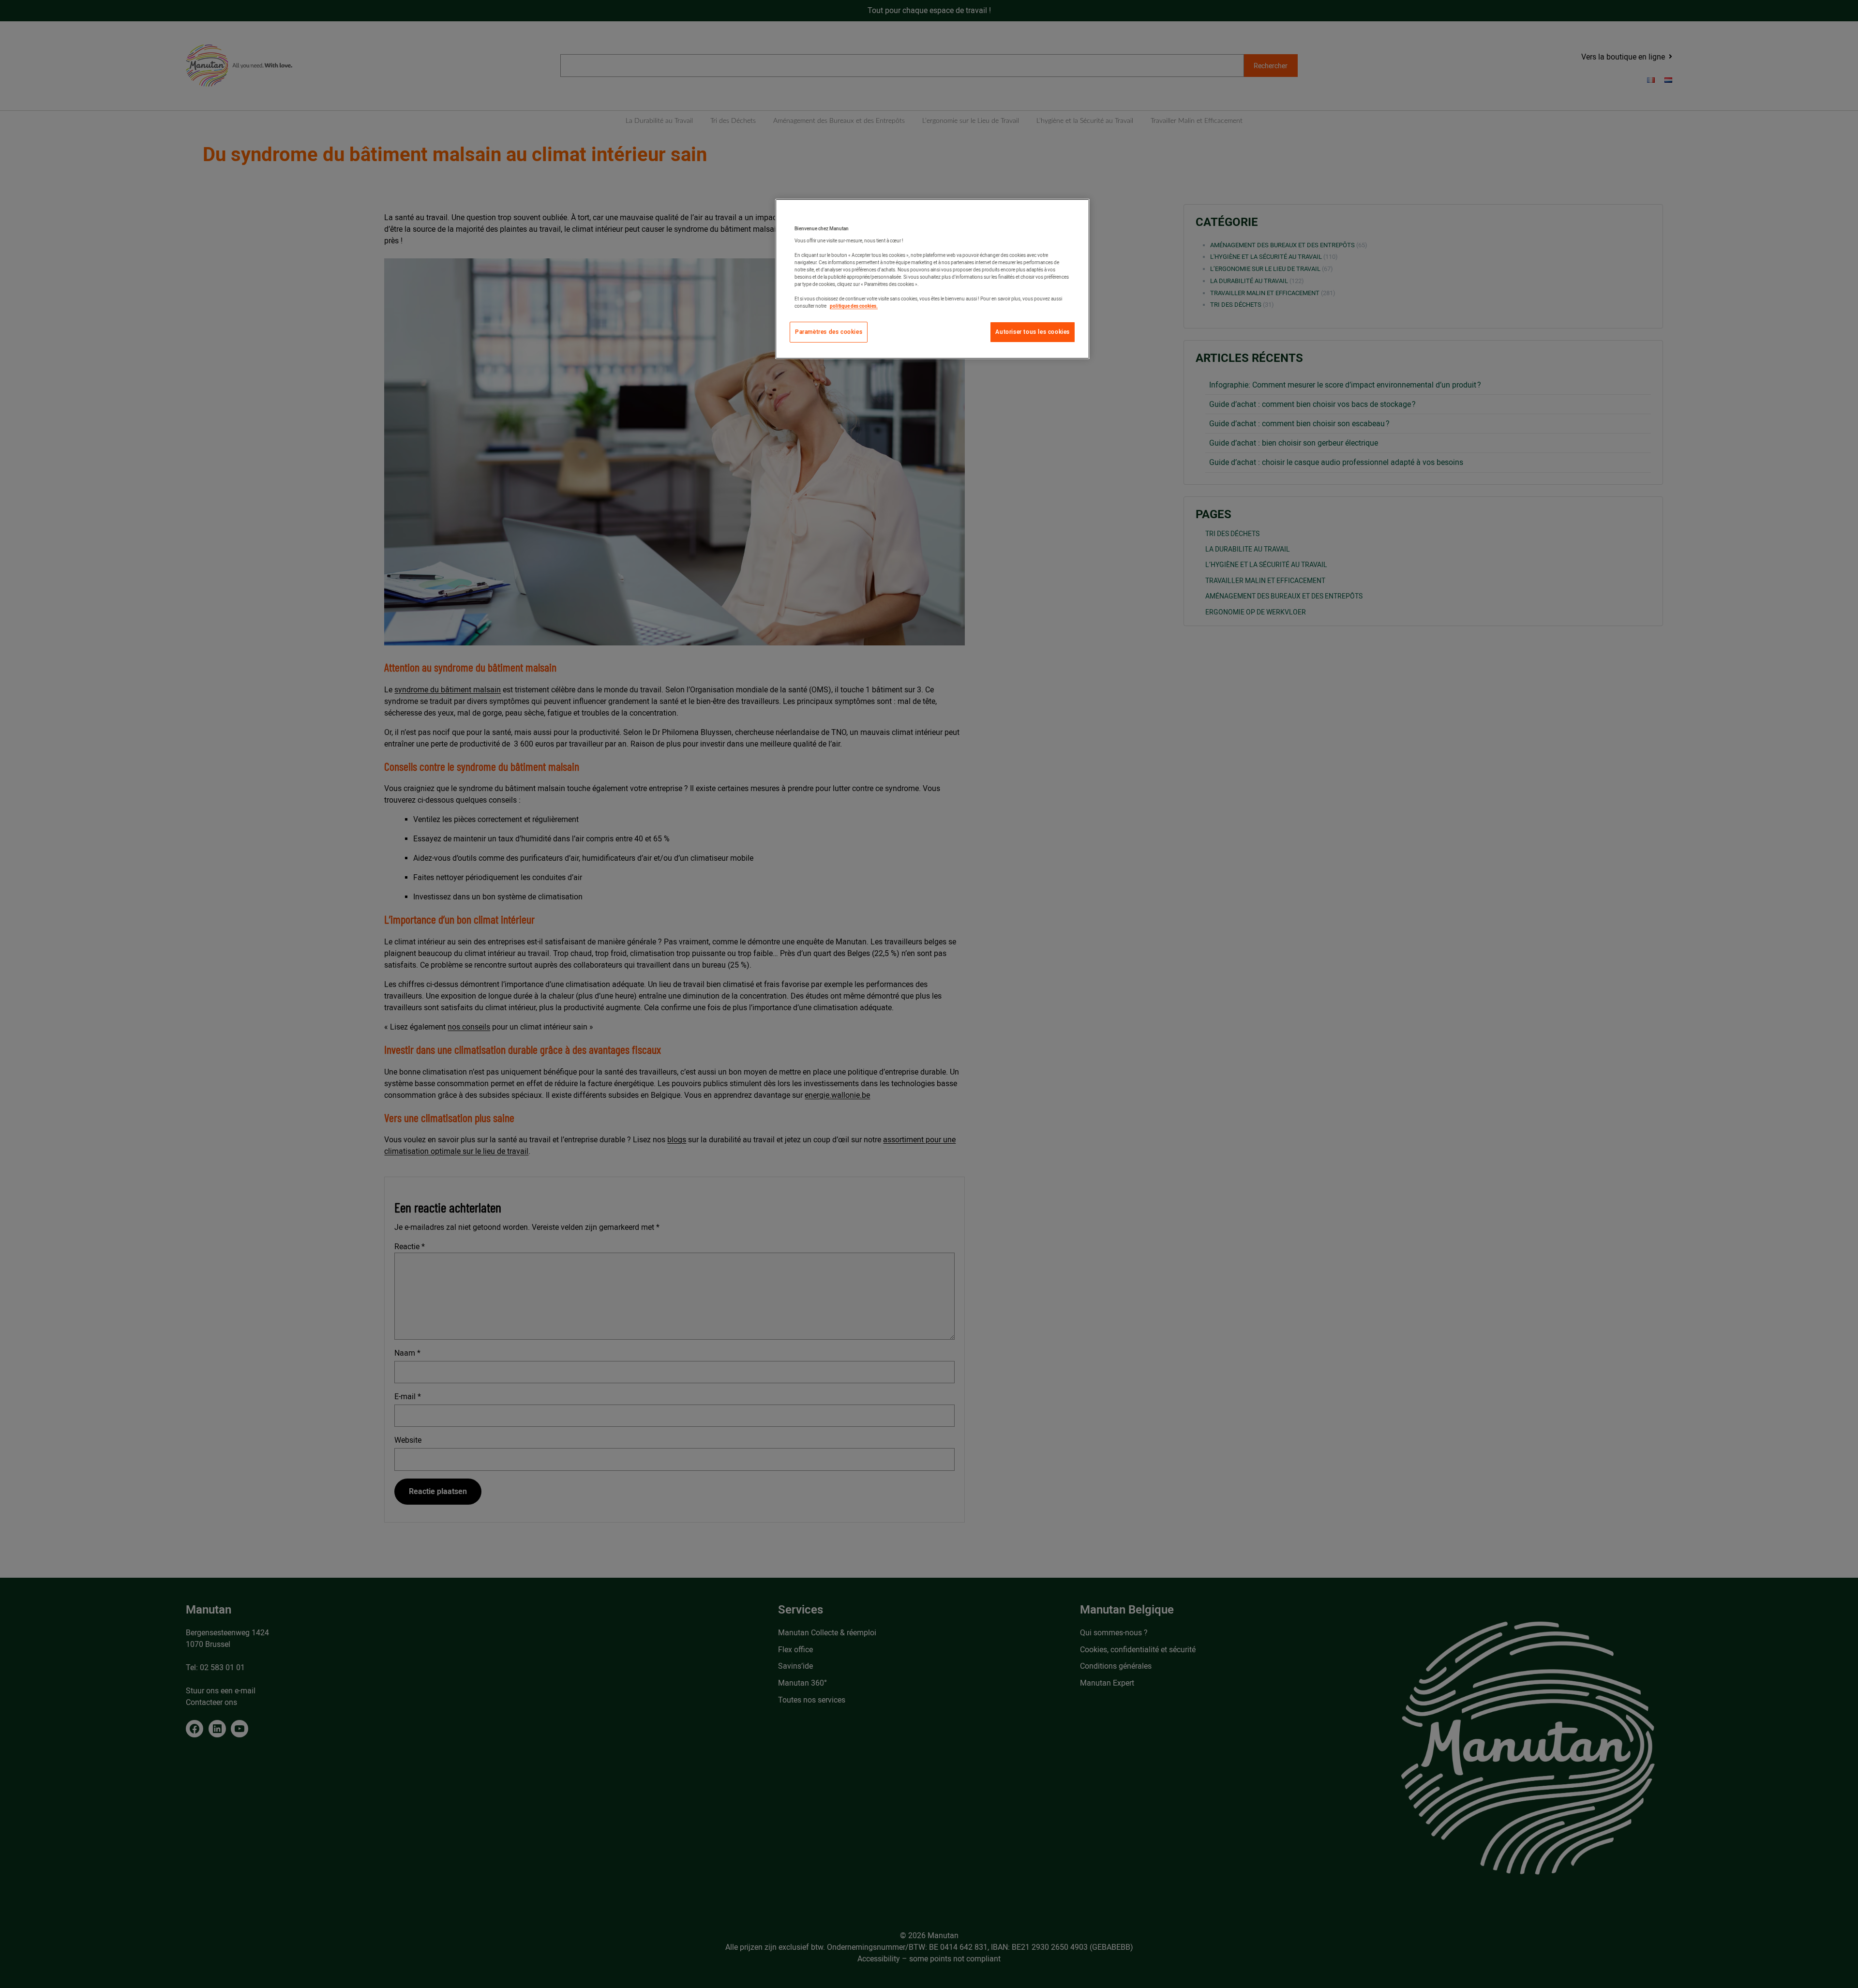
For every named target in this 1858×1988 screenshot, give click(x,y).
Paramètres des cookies (829, 332)
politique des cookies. (854, 306)
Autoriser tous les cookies (1033, 332)
